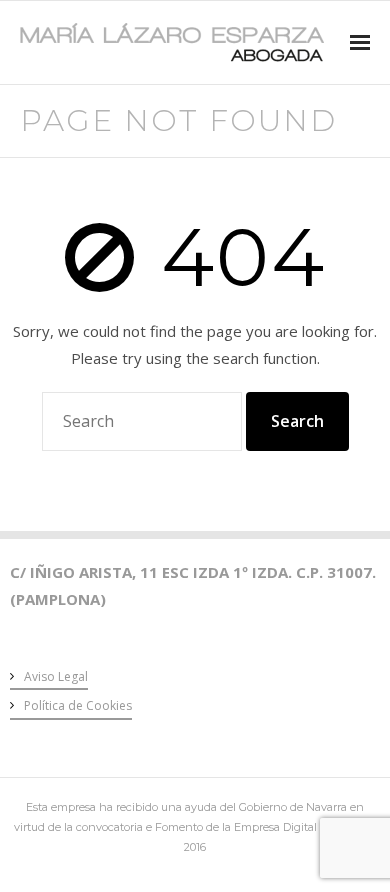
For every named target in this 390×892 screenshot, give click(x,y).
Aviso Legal (56, 676)
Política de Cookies (78, 705)
